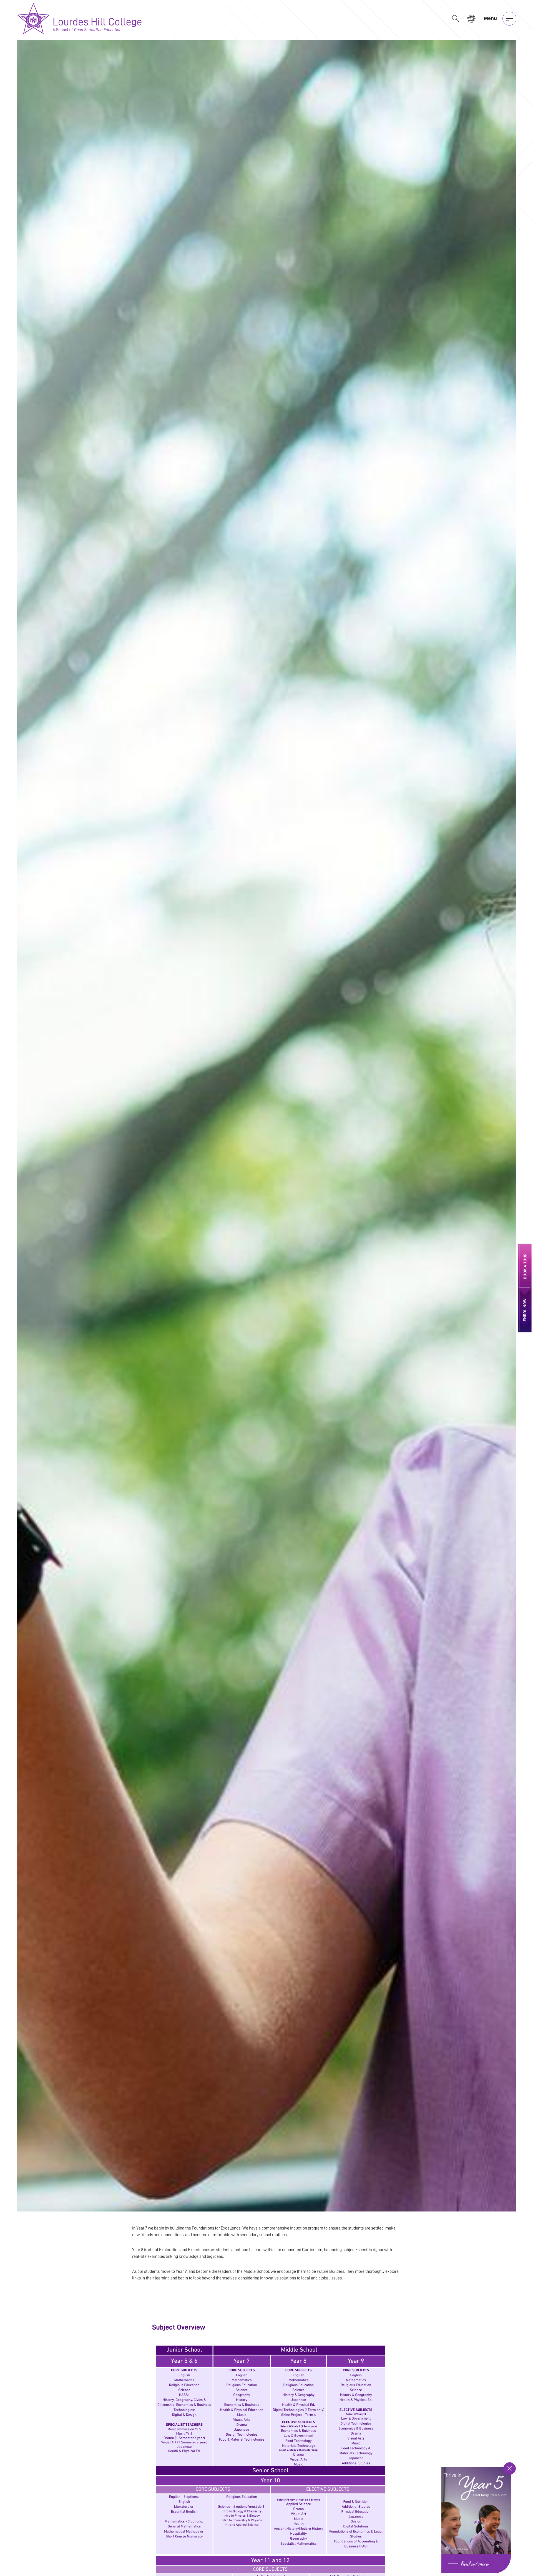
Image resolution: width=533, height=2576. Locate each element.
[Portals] (471, 18)
